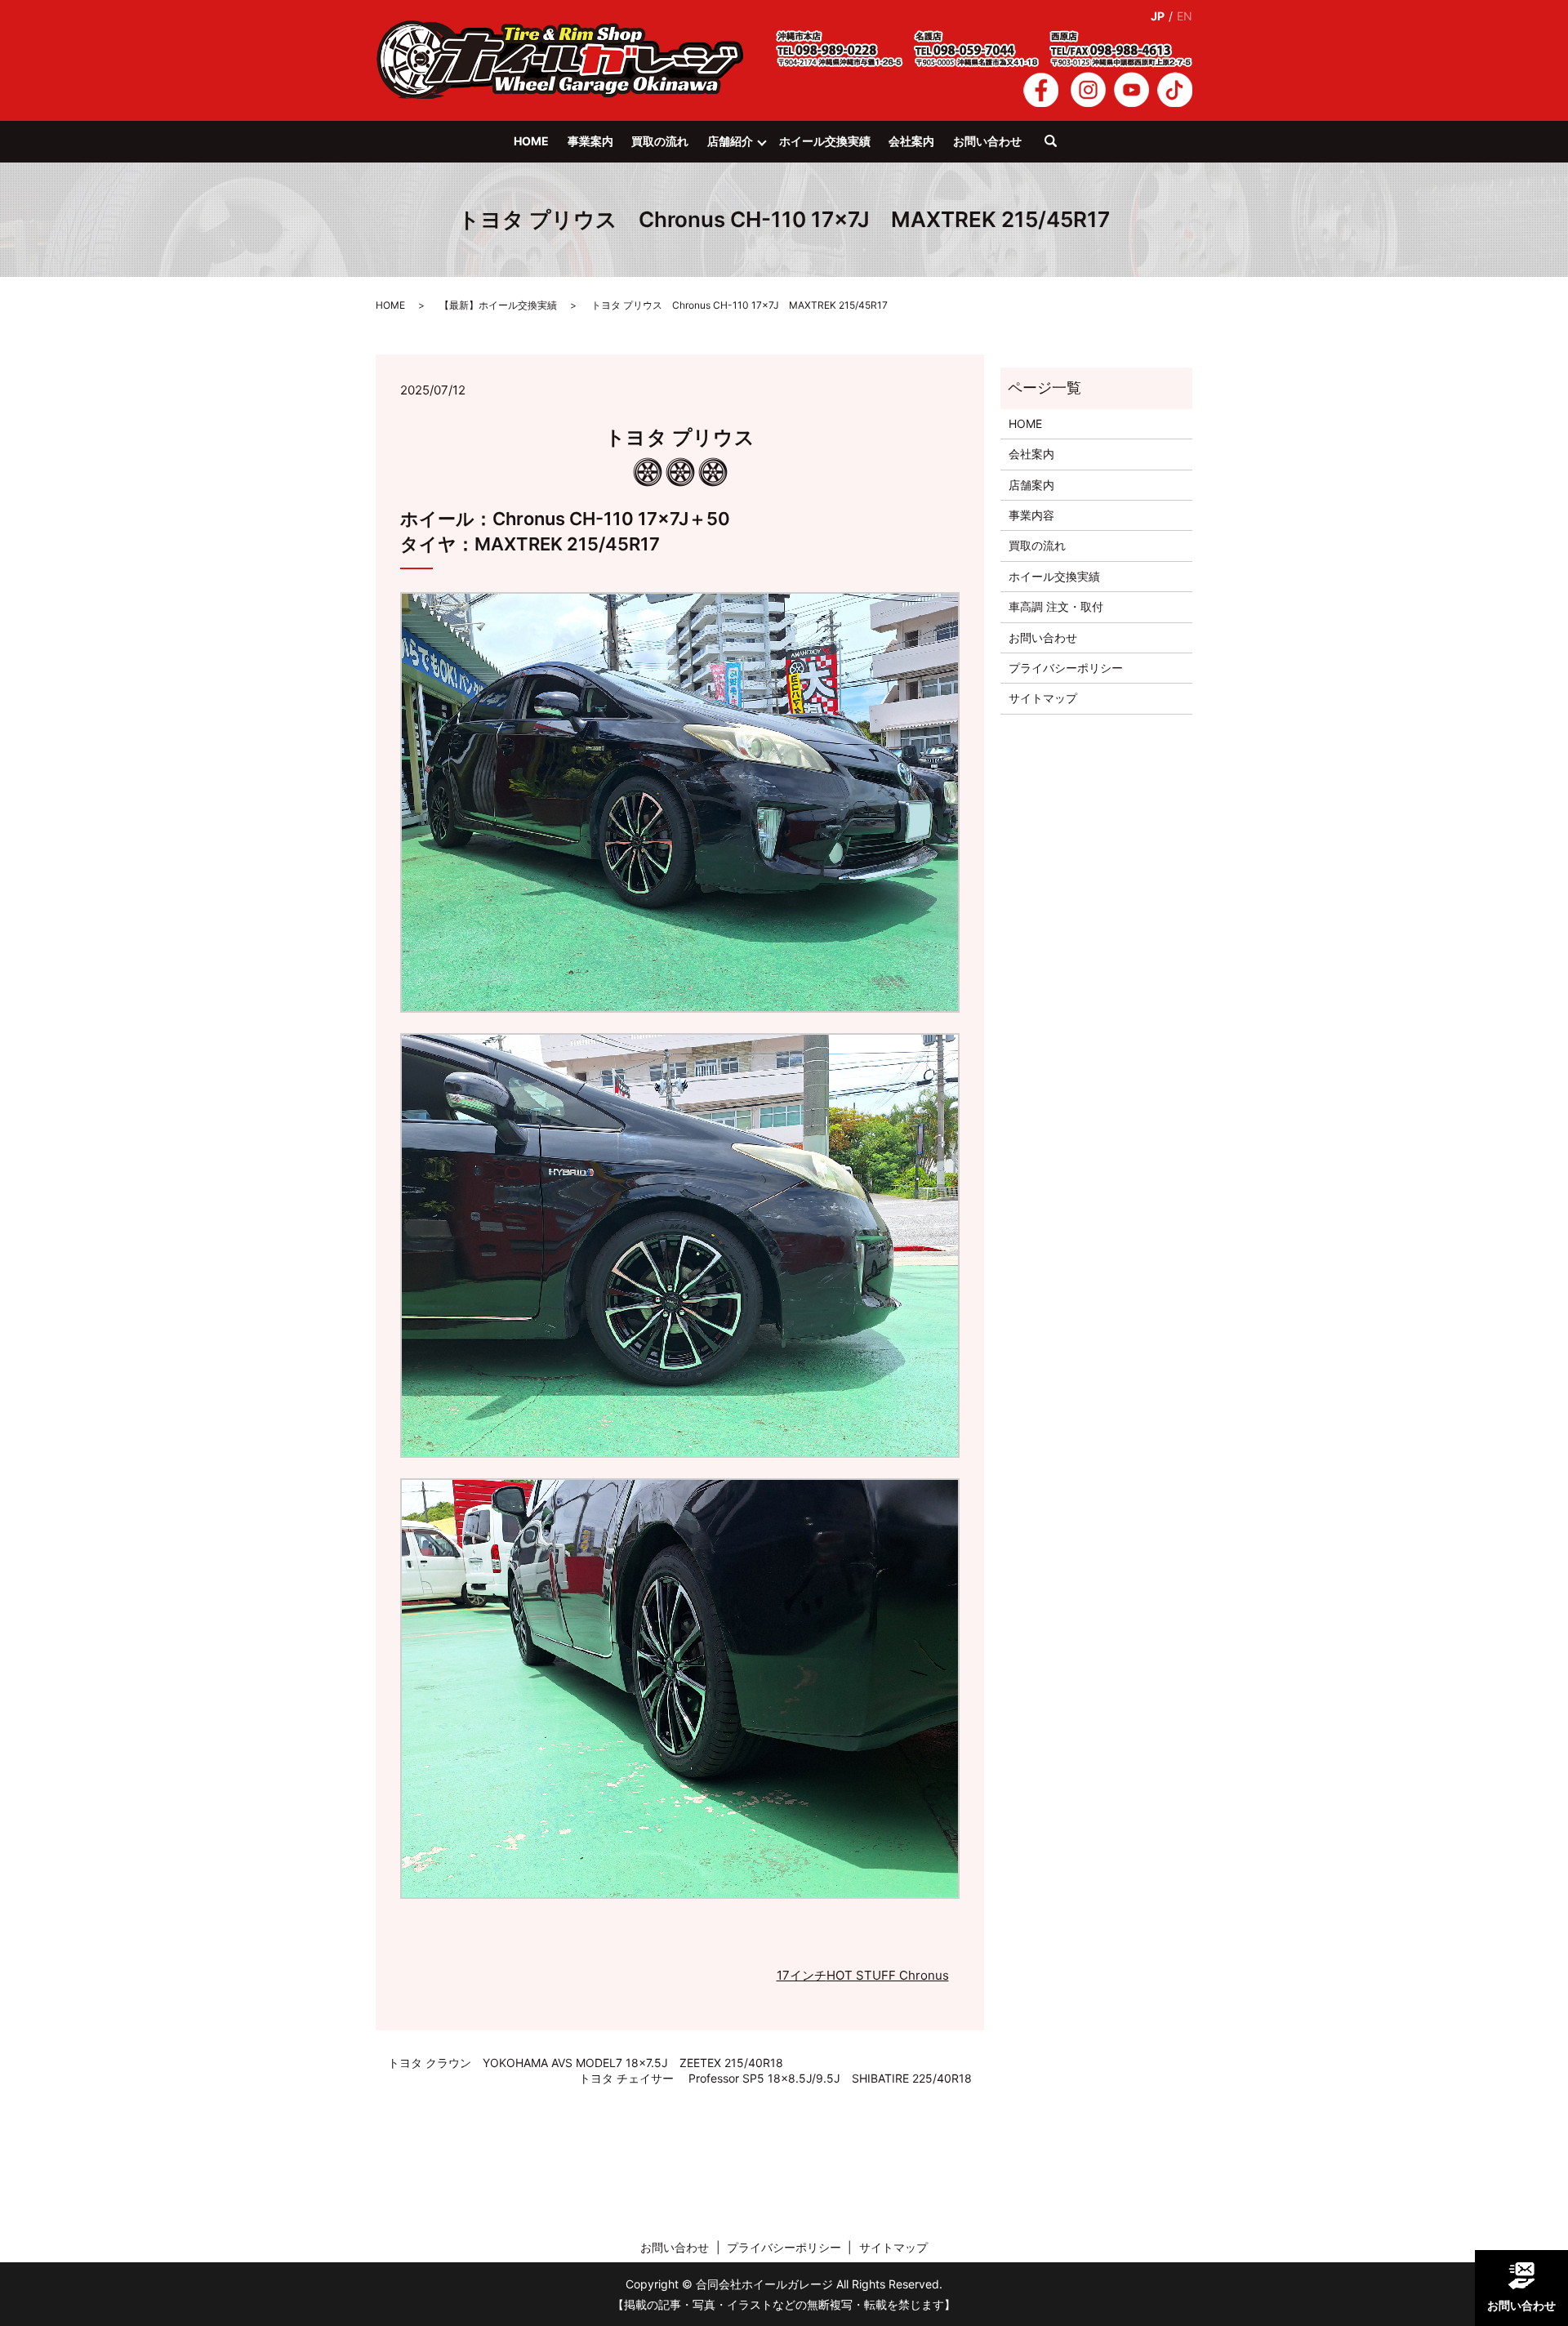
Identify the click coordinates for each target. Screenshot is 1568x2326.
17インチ (802, 1975)
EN (1185, 16)
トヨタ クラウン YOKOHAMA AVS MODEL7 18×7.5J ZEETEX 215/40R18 (586, 2063)
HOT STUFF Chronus (888, 1975)
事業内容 (1031, 515)
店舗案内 (1031, 485)
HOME (531, 141)
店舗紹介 (730, 141)
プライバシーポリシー (1066, 668)
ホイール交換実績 (825, 141)
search (1059, 149)
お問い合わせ (987, 141)
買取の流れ (660, 141)
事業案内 (590, 141)
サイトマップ (1043, 698)
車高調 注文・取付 (1056, 606)
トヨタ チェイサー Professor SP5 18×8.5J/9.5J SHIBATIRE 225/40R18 (775, 2078)
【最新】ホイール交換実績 (498, 305)
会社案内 (911, 141)
